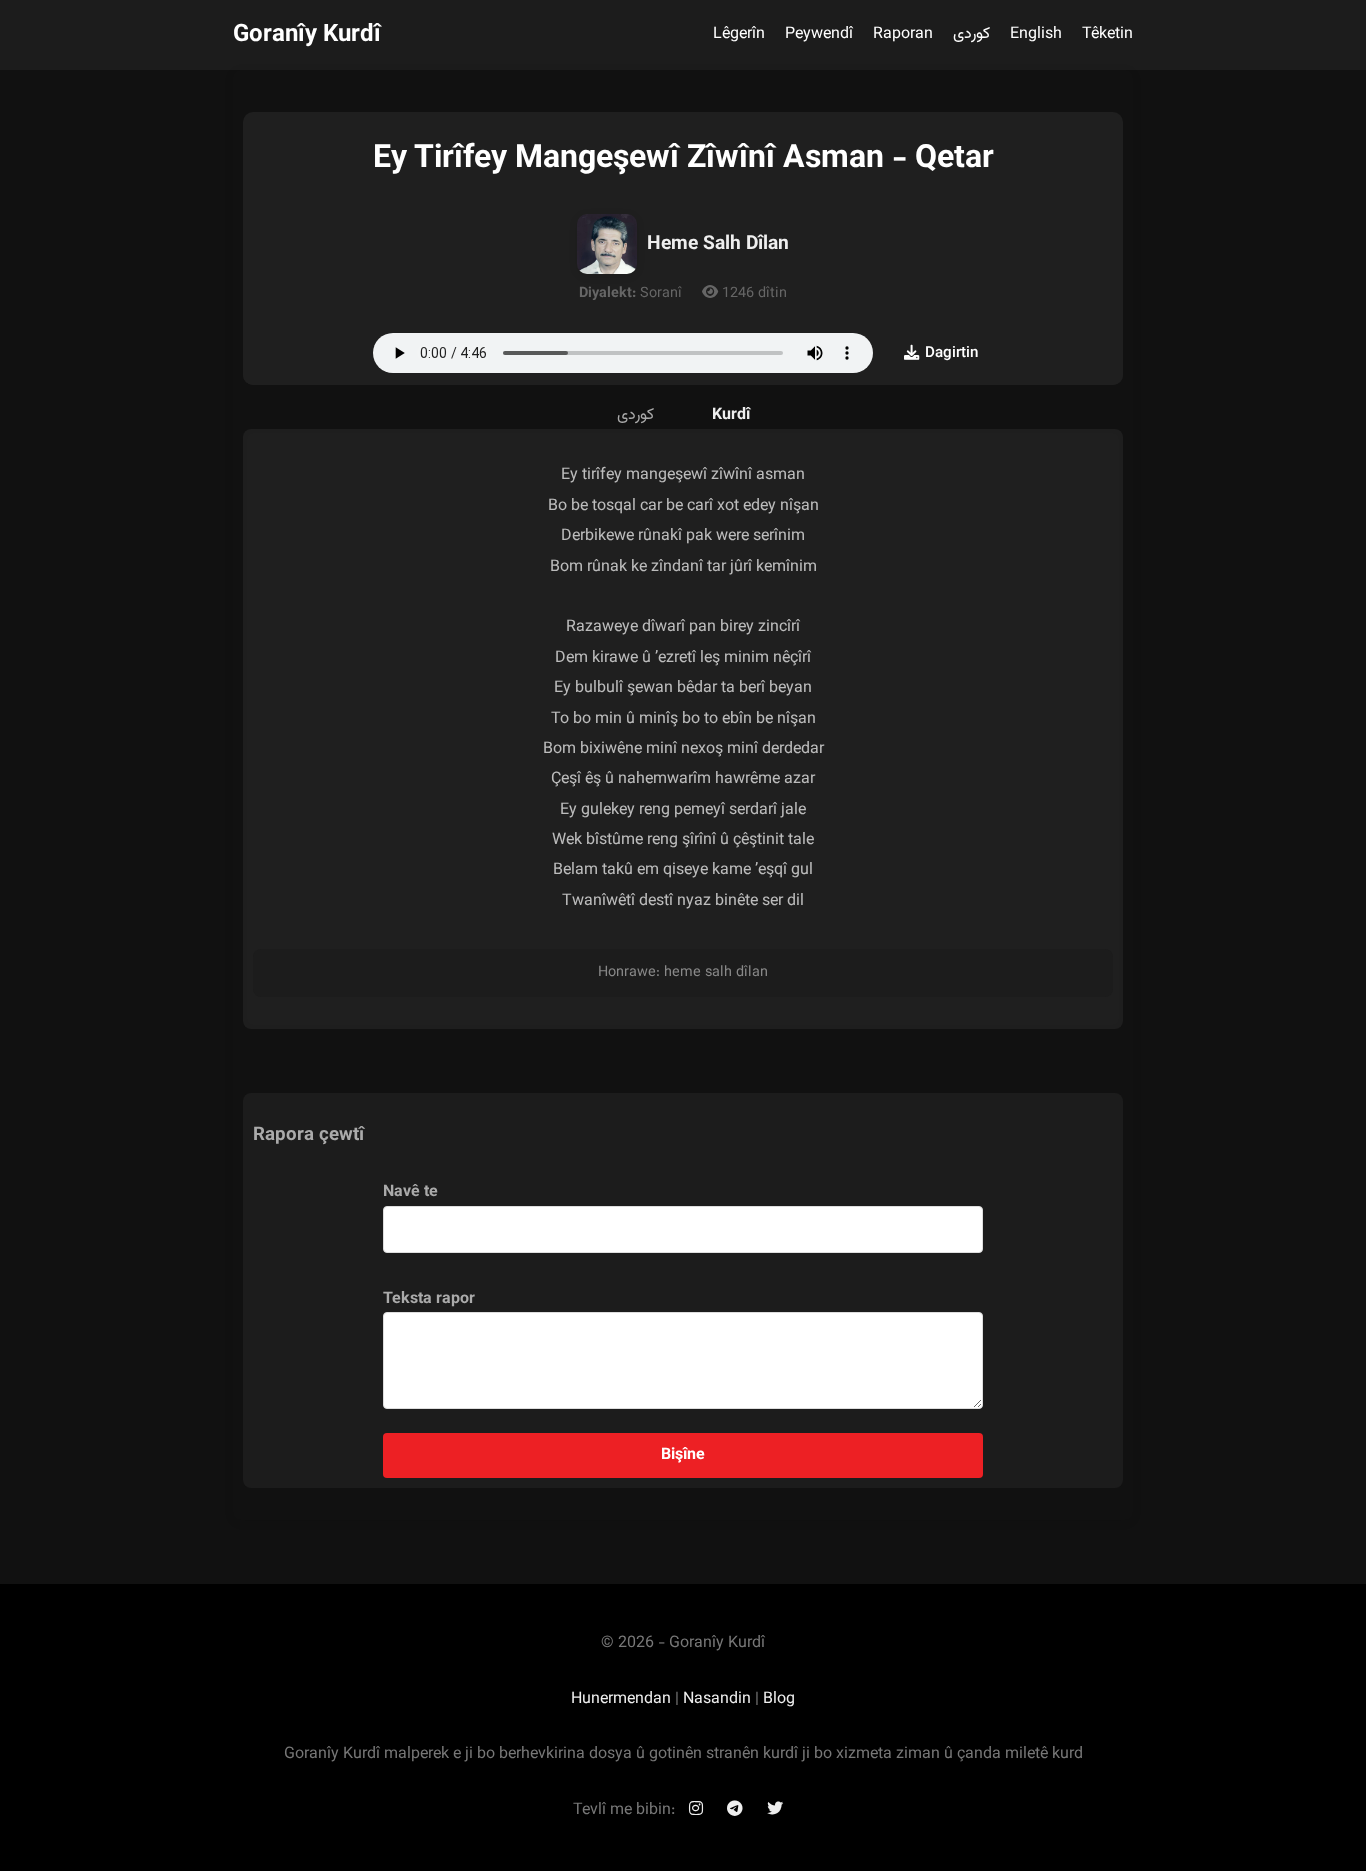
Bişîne (683, 1455)
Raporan (903, 34)
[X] (775, 1810)
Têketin (1107, 34)
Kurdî (731, 415)
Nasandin (717, 1699)
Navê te (410, 1192)
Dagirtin (951, 353)
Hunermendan (621, 1699)
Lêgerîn (739, 34)
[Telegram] (735, 1810)
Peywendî (819, 34)
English (1036, 34)
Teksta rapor (429, 1299)
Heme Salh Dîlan (718, 244)
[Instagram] (696, 1810)
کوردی (971, 34)
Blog (779, 1699)
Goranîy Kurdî (307, 35)
